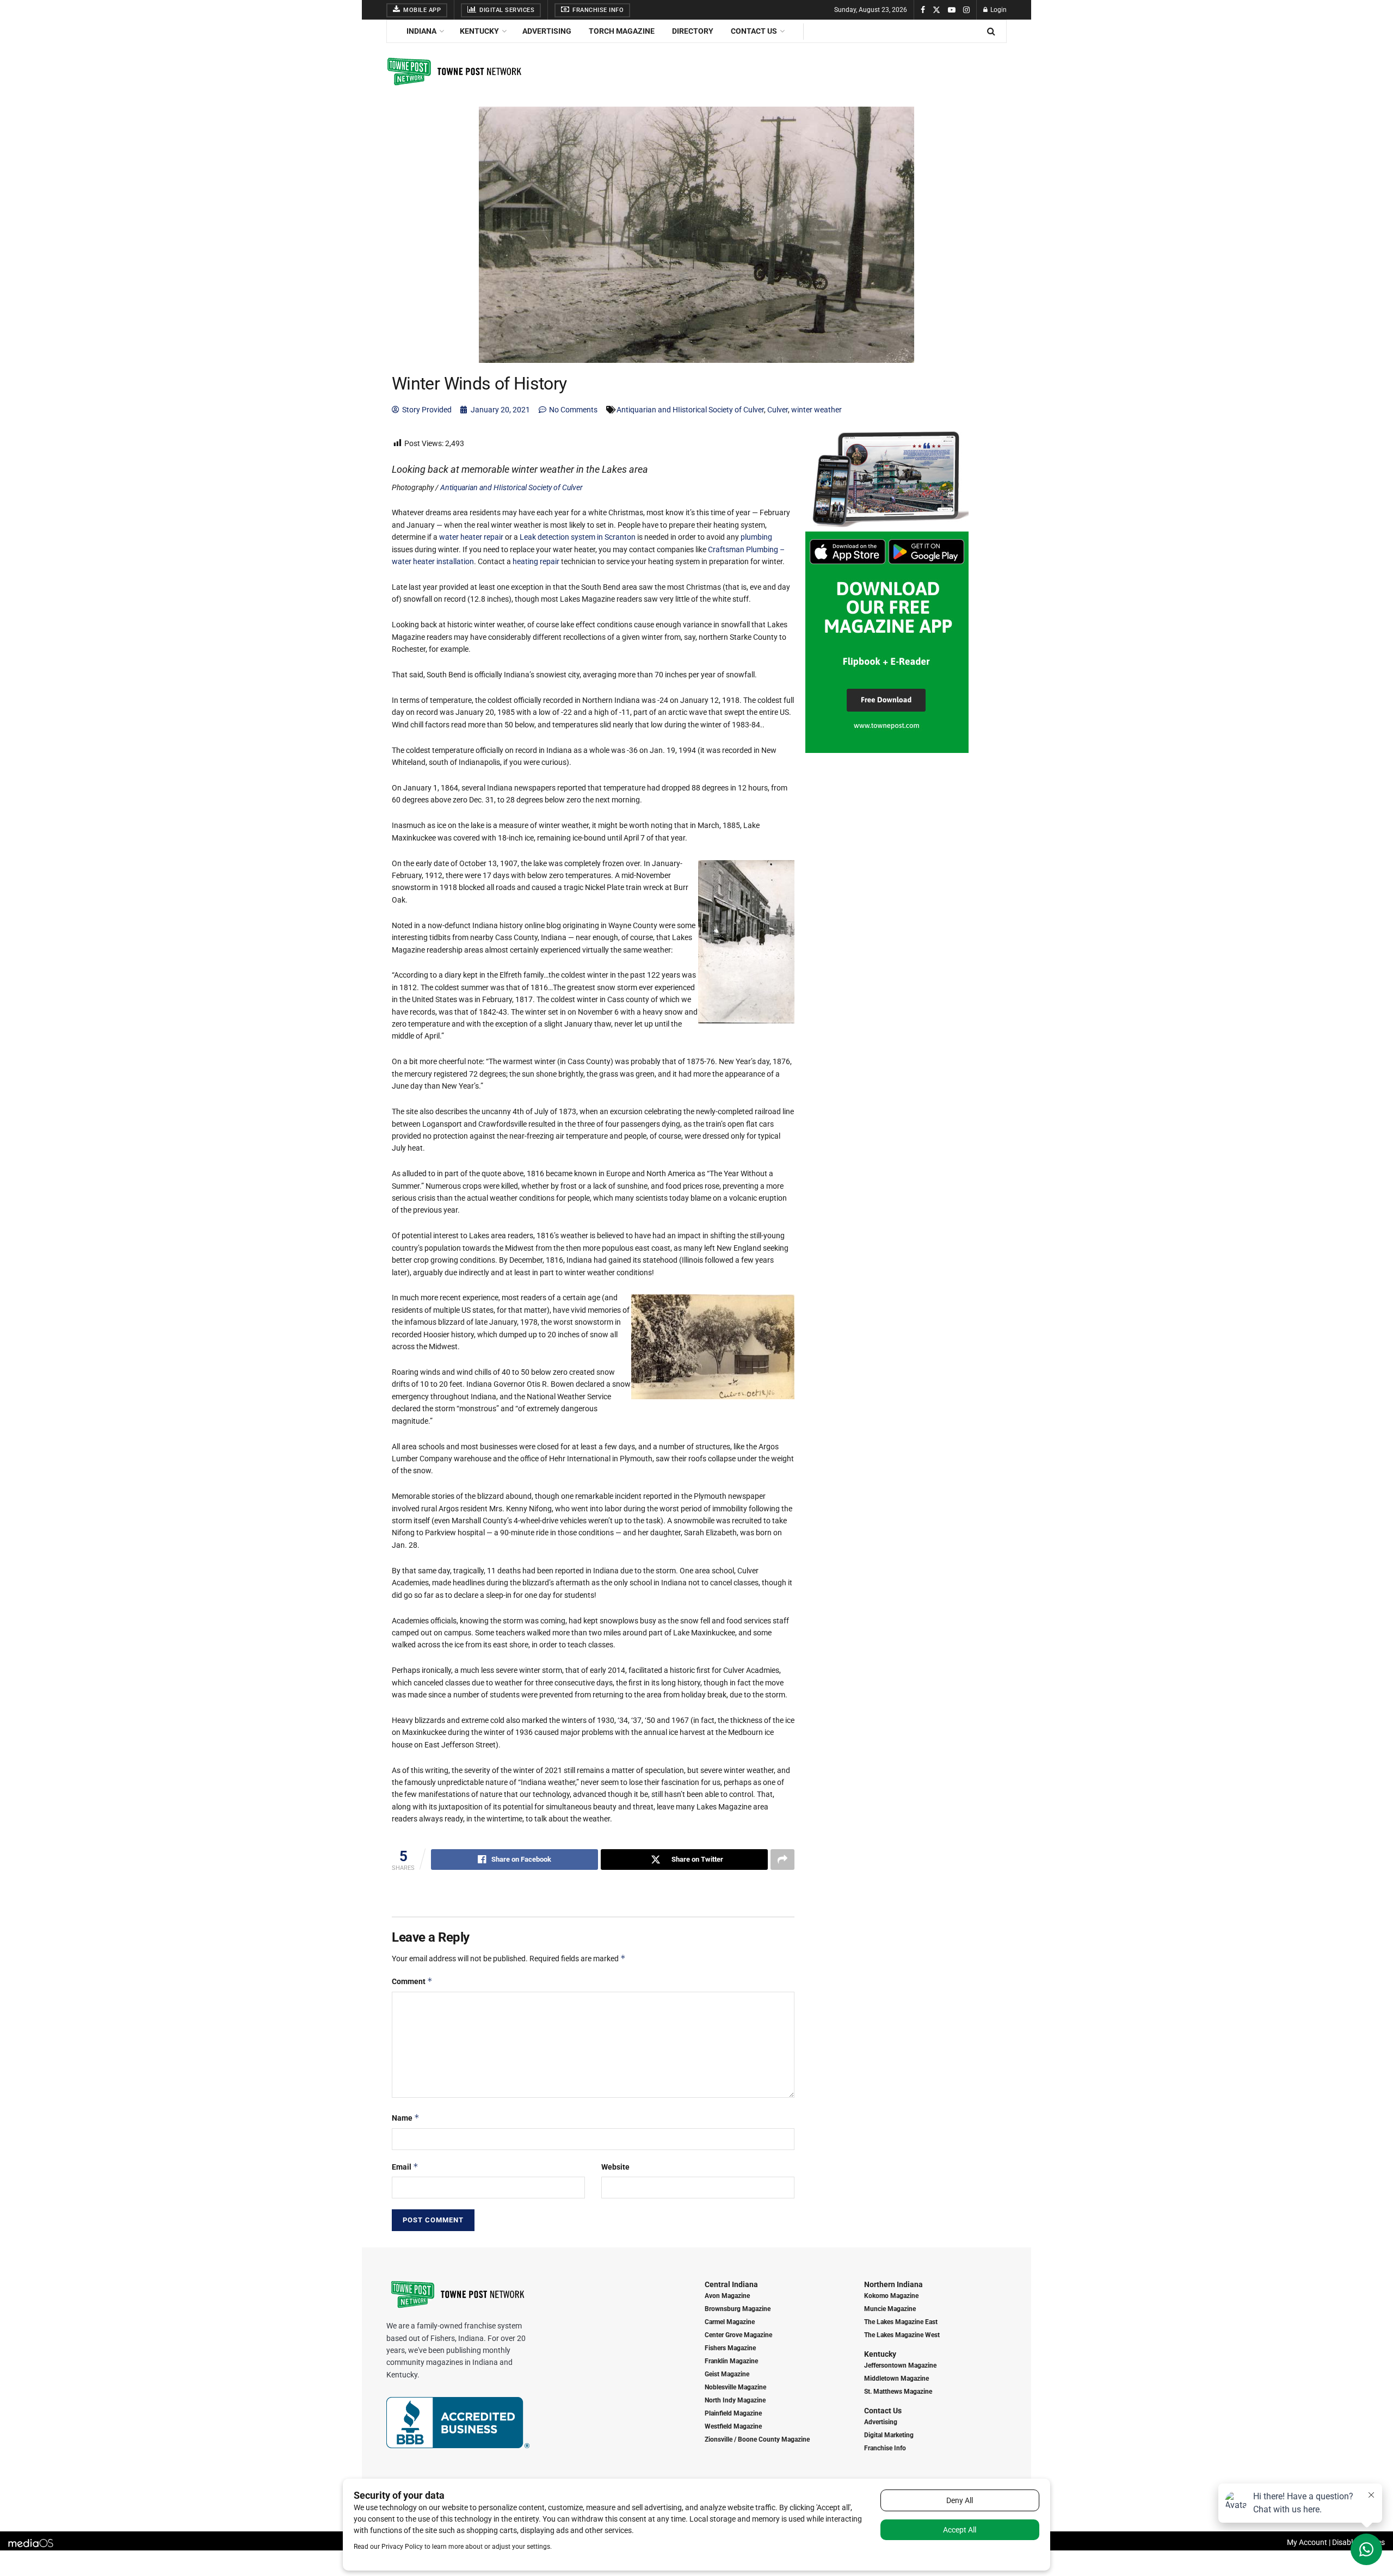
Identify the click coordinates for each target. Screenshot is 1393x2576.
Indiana (421, 31)
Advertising (547, 31)
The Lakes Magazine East (901, 2322)
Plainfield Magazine (733, 2413)
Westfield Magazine (733, 2426)
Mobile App (421, 10)
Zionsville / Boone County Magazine (757, 2439)
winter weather (816, 410)
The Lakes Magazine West (902, 2335)
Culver (778, 410)
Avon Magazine (727, 2296)
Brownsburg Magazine (738, 2309)
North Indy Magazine (735, 2400)
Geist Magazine (727, 2374)
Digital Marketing (889, 2435)
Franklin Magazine (731, 2361)
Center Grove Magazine (738, 2335)
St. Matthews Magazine (898, 2392)
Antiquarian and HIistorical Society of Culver (690, 410)
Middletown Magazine (896, 2379)
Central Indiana (731, 2284)
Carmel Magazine (730, 2322)
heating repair (536, 561)
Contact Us (754, 31)
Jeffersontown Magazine (900, 2365)
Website (615, 2167)
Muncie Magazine (890, 2309)
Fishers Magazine (730, 2348)
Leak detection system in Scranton (578, 537)
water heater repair (471, 537)
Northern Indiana (893, 2284)
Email (405, 2167)
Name (406, 2118)
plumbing (756, 537)
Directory (693, 31)
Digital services (506, 10)
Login (998, 10)
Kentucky (479, 31)
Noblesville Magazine (735, 2387)
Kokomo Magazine (891, 2296)
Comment (412, 1981)
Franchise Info (597, 10)
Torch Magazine (622, 31)
